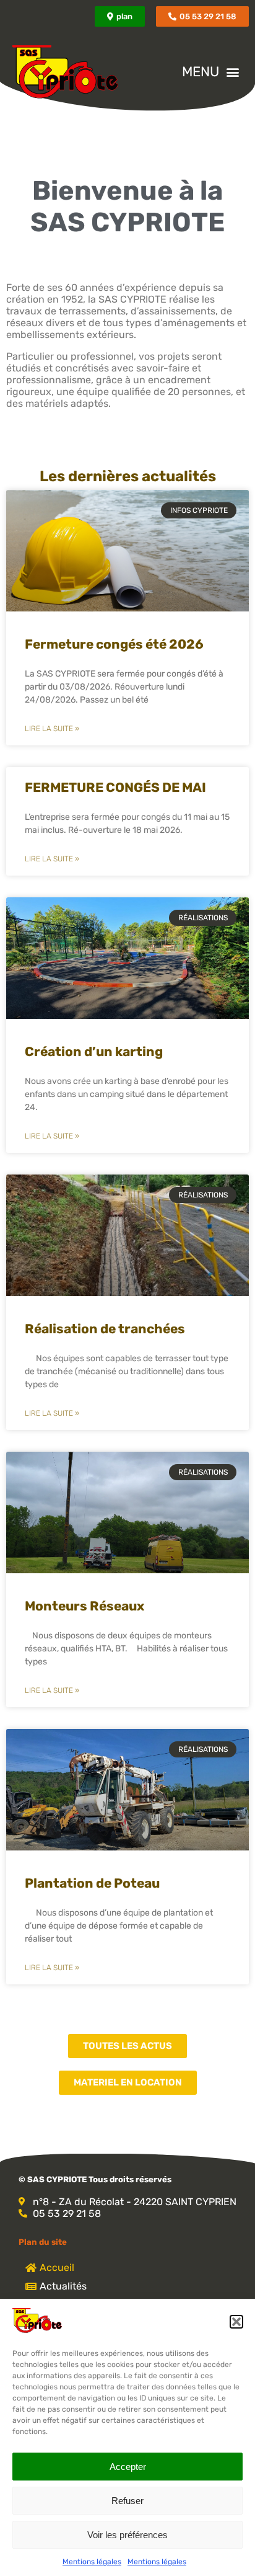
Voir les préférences (127, 2535)
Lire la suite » (52, 729)
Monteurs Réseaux (84, 1606)
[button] (236, 2322)
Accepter (128, 2467)
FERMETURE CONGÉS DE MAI (115, 787)
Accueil (56, 2267)
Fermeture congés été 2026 (114, 644)
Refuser (127, 2501)
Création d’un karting (94, 1051)
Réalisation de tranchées (105, 1329)
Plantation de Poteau (92, 1883)
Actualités (62, 2286)
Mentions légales (92, 2562)
